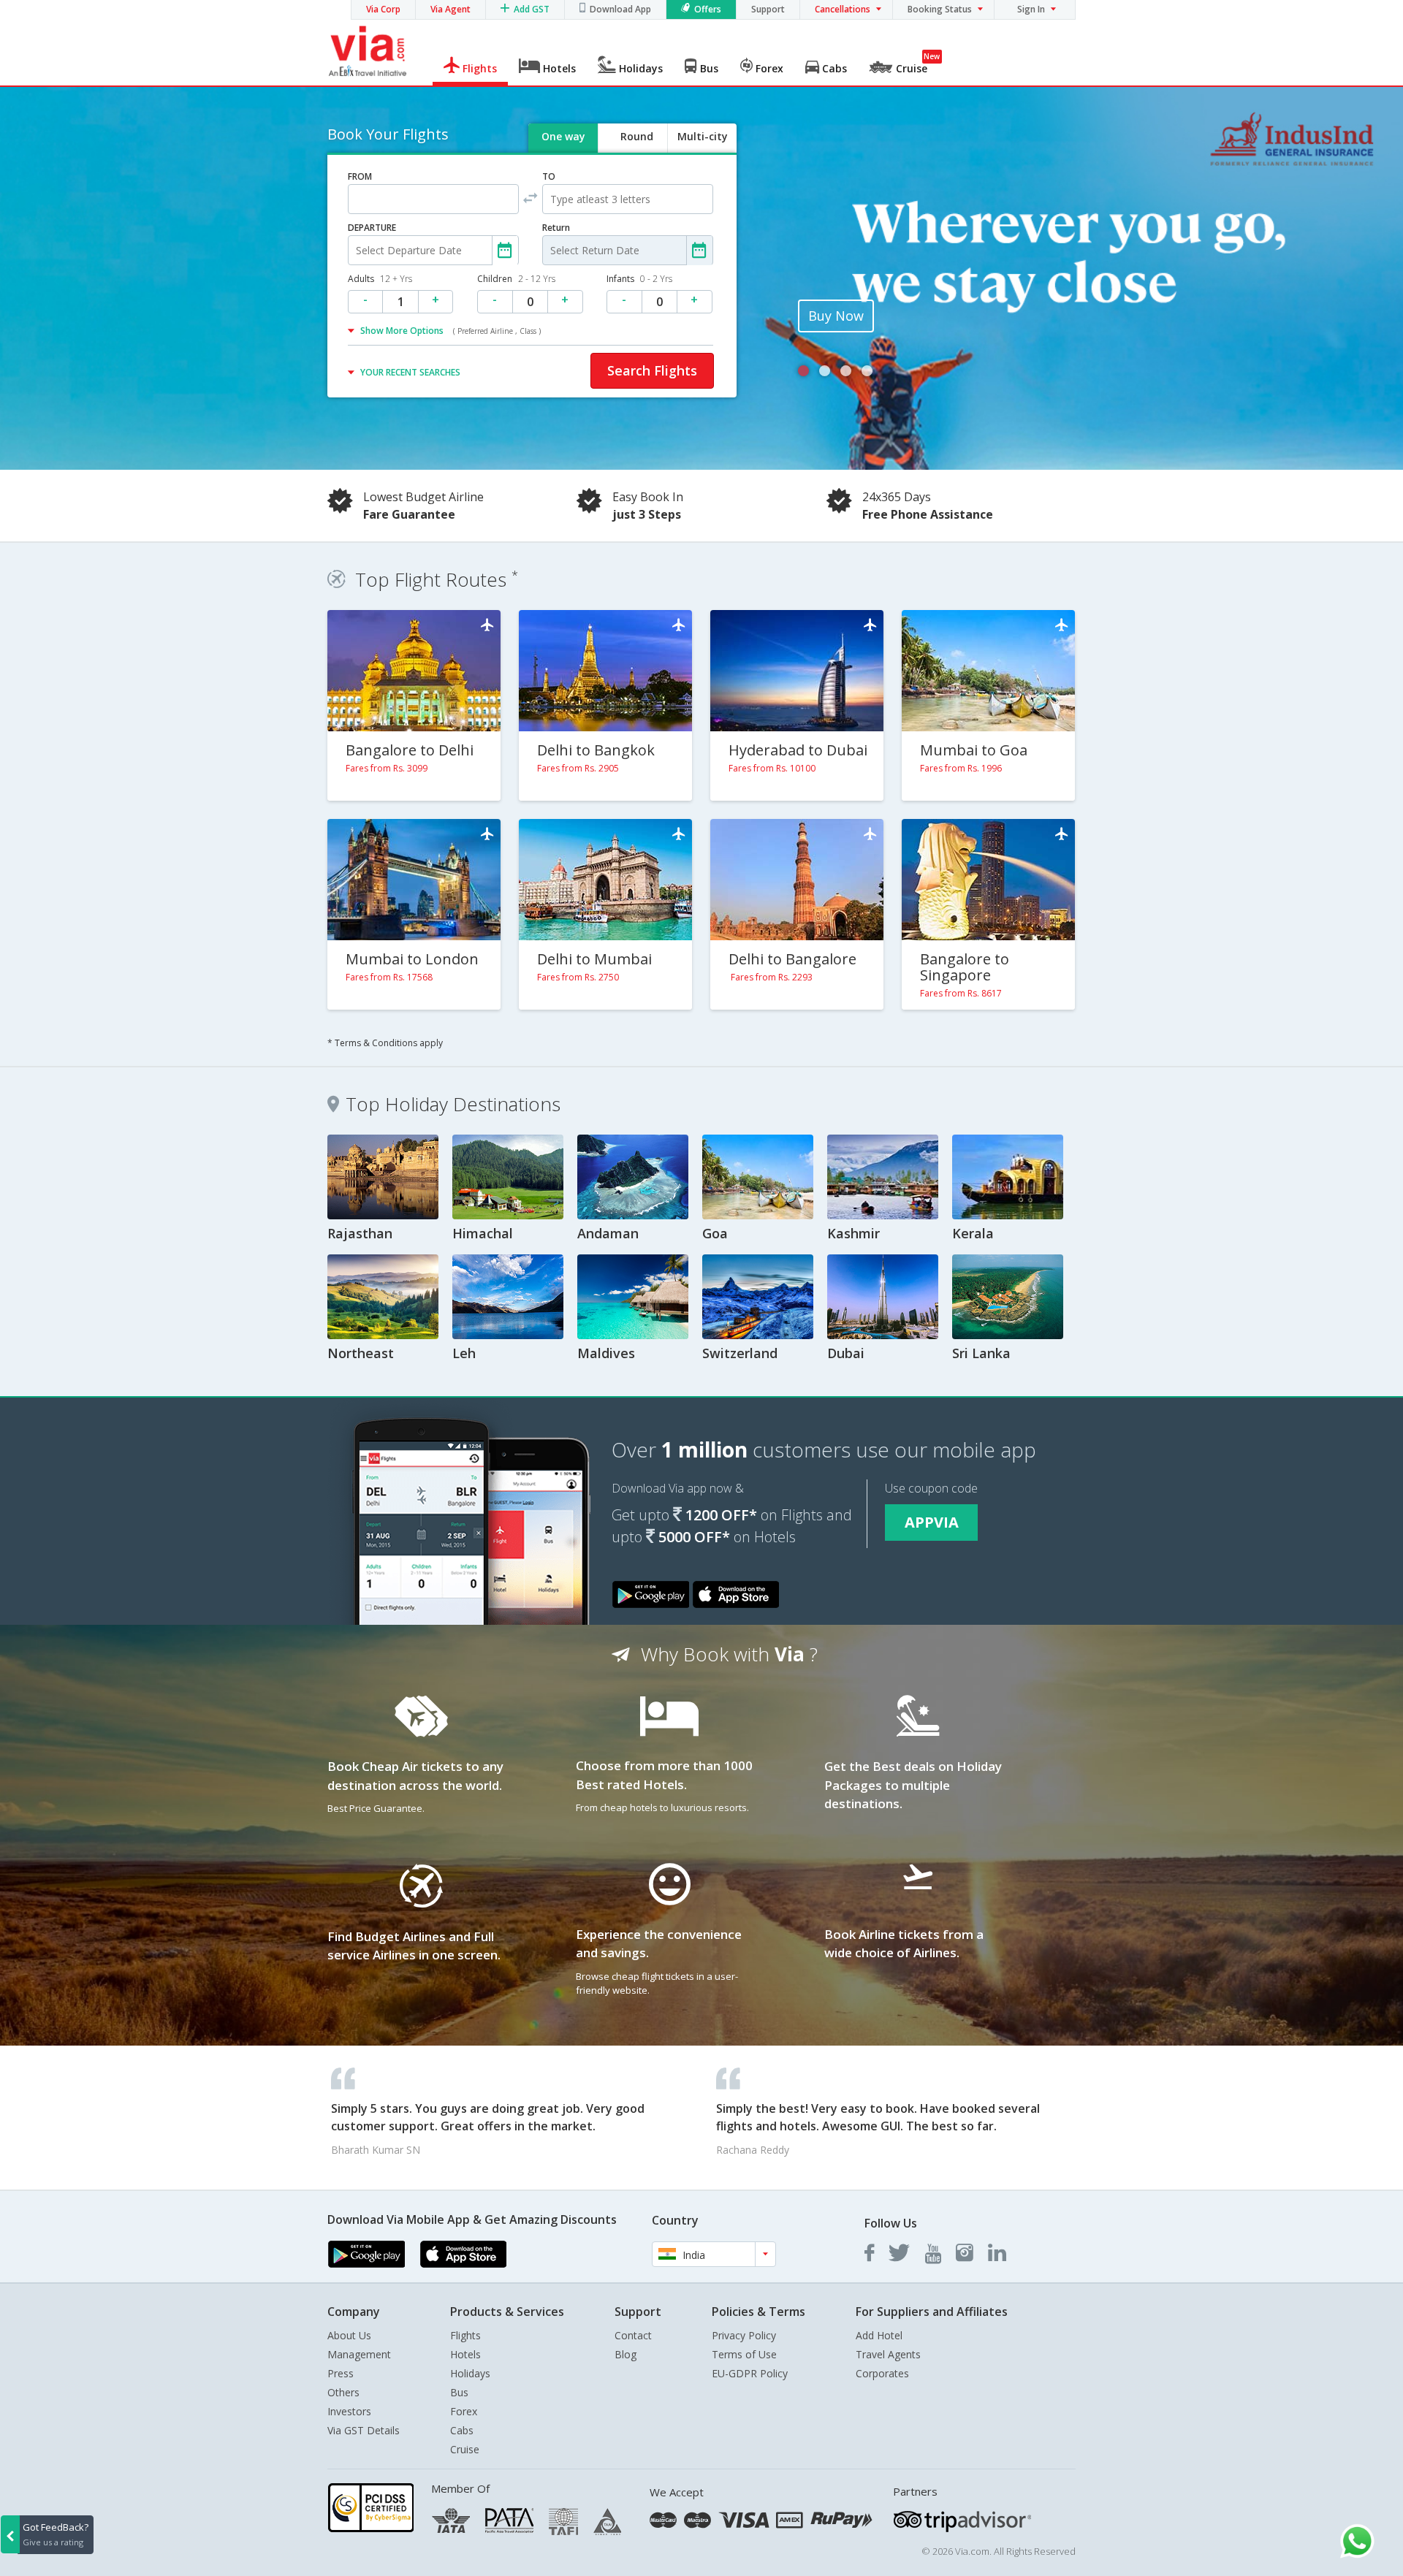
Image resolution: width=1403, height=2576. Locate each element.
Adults (380, 279)
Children (516, 279)
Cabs (462, 2430)
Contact (633, 2335)
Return (556, 228)
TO (549, 176)
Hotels (465, 2354)
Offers (708, 9)
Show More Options (450, 331)
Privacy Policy (744, 2335)
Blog (626, 2354)
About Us (349, 2335)
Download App (620, 9)
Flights (465, 2335)
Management (359, 2354)
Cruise (465, 2449)
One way (563, 136)
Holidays (470, 2373)
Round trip (636, 149)
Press (341, 2373)
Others (343, 2392)
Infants (639, 279)
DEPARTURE (372, 228)
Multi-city (703, 136)
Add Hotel (879, 2335)
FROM (360, 176)
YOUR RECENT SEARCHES (410, 372)
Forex (464, 2411)
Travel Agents (888, 2354)
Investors (349, 2411)
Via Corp (383, 9)
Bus (459, 2392)
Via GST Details (364, 2430)
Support (768, 9)
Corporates (882, 2373)
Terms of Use (744, 2354)
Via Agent (450, 9)
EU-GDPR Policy (750, 2373)
